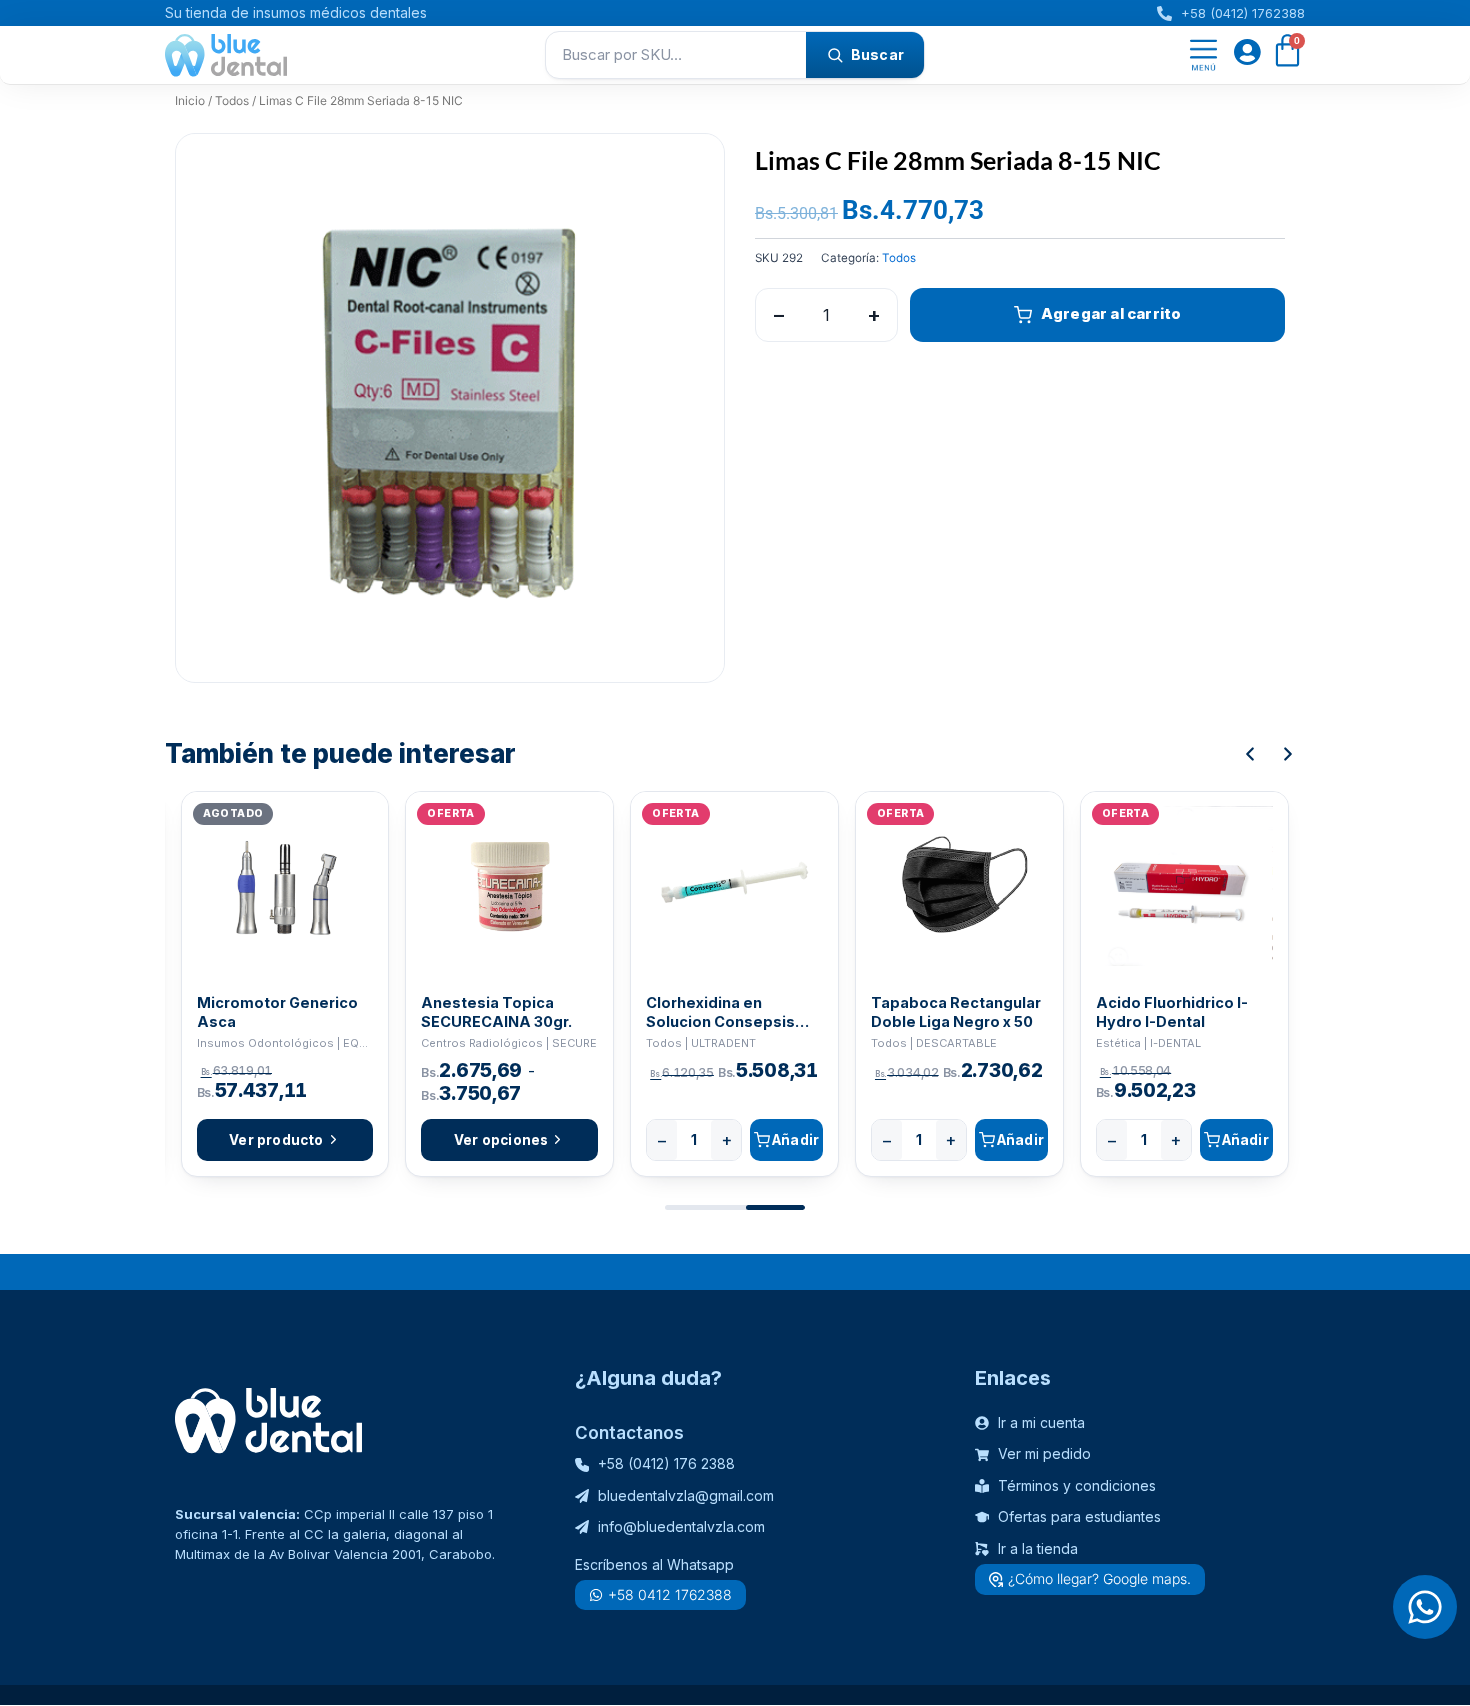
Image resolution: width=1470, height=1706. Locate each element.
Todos (232, 100)
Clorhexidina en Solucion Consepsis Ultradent (720, 1012)
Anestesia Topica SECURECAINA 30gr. (496, 1012)
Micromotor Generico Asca (277, 1012)
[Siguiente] (1288, 754)
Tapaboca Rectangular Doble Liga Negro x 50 (956, 1012)
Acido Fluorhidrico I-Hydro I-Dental (1172, 1012)
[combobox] (676, 55)
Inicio (190, 100)
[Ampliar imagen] (690, 168)
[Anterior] (1250, 754)
